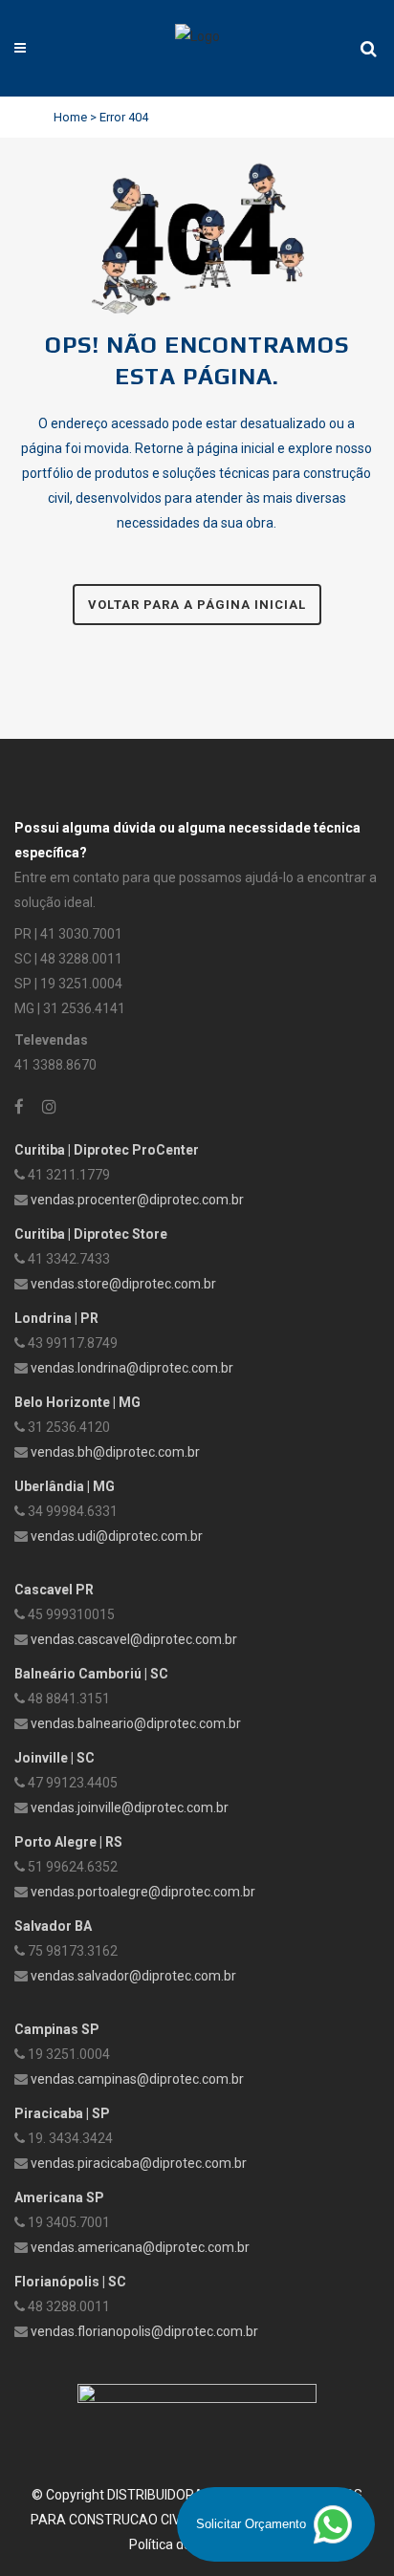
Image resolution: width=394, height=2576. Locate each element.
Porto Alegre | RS (68, 1842)
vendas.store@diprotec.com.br (123, 1284)
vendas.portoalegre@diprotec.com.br (143, 1892)
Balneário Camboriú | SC (91, 1674)
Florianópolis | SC (70, 2282)
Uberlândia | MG (65, 1486)
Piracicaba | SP (62, 2113)
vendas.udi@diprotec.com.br (117, 1536)
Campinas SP (57, 2029)
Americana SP (59, 2197)
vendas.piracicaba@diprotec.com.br (139, 2163)
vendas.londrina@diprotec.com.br (132, 1368)
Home (70, 117)
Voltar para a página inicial (197, 605)
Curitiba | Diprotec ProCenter (107, 1150)
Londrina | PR (56, 1318)
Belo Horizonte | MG (77, 1402)
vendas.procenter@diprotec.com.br (137, 1200)
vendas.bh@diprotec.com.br (115, 1452)
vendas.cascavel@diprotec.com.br (134, 1639)
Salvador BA (53, 1926)
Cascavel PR (54, 1590)
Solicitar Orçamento (253, 2524)
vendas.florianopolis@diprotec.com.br (144, 2331)
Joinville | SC (55, 1758)
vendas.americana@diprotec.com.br (140, 2247)
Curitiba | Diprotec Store (91, 1234)
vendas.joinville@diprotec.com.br (130, 1808)
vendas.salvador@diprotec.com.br (133, 1976)
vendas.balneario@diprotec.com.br (136, 1723)
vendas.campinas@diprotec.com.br (137, 2079)
